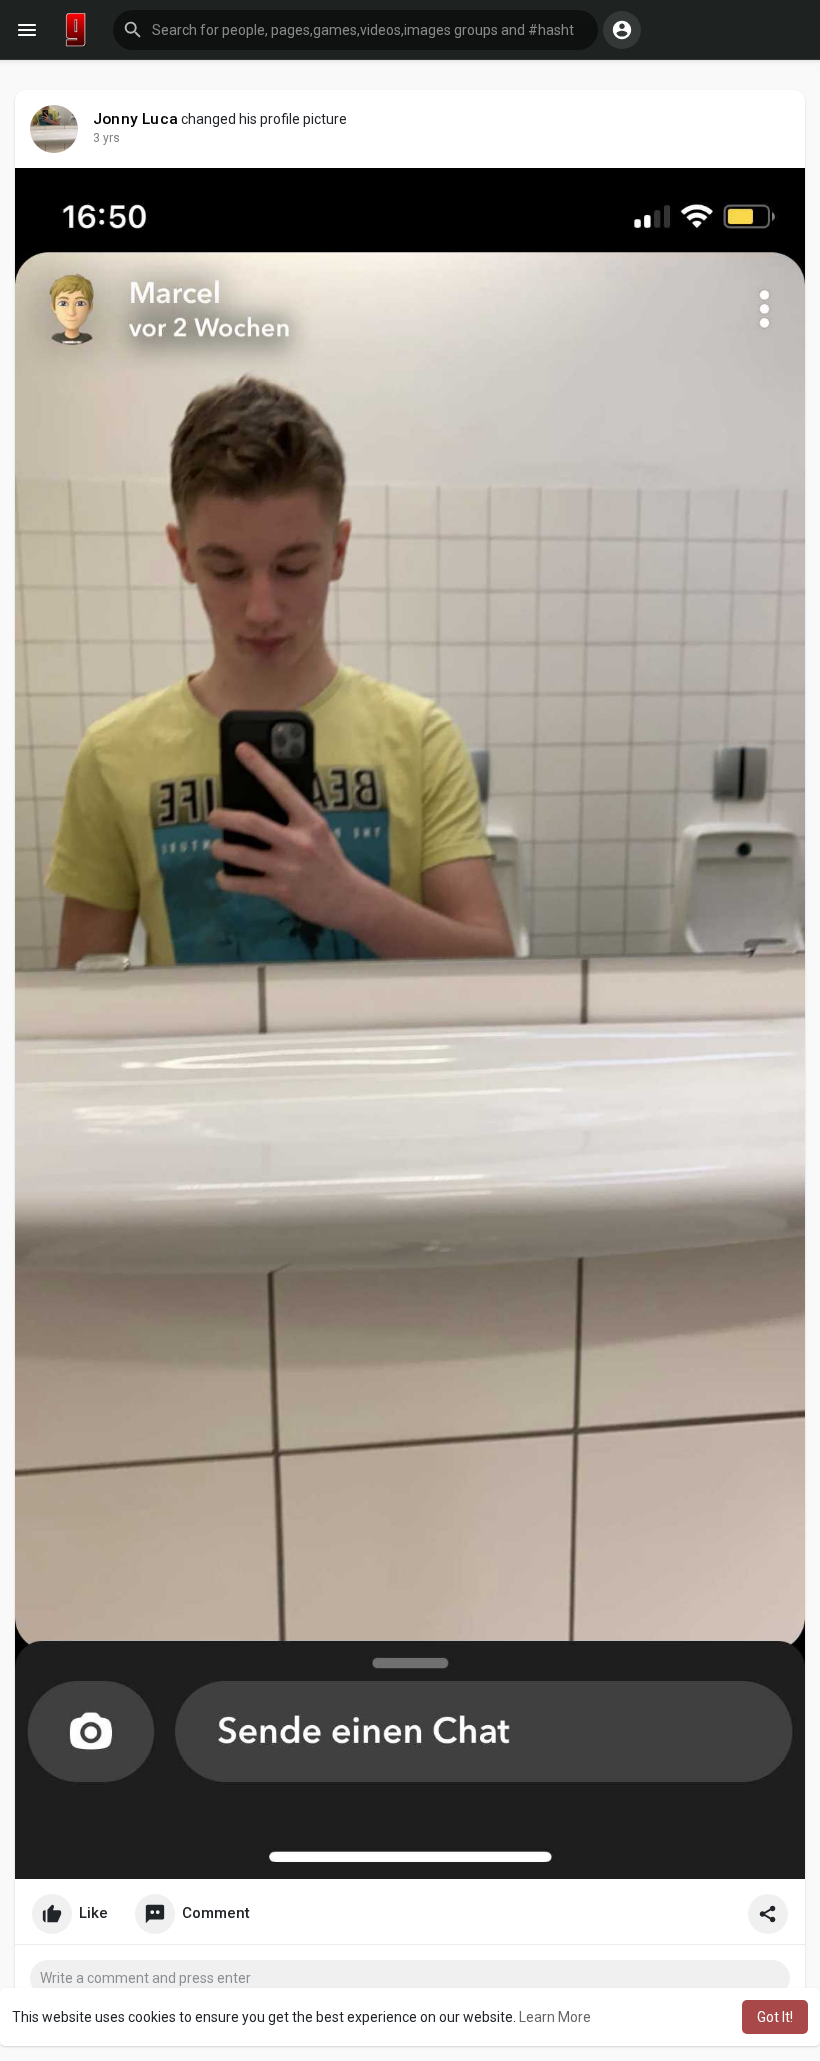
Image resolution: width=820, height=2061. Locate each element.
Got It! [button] (775, 2017)
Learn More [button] (555, 2017)
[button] (355, 30)
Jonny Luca (135, 119)
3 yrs (106, 138)
